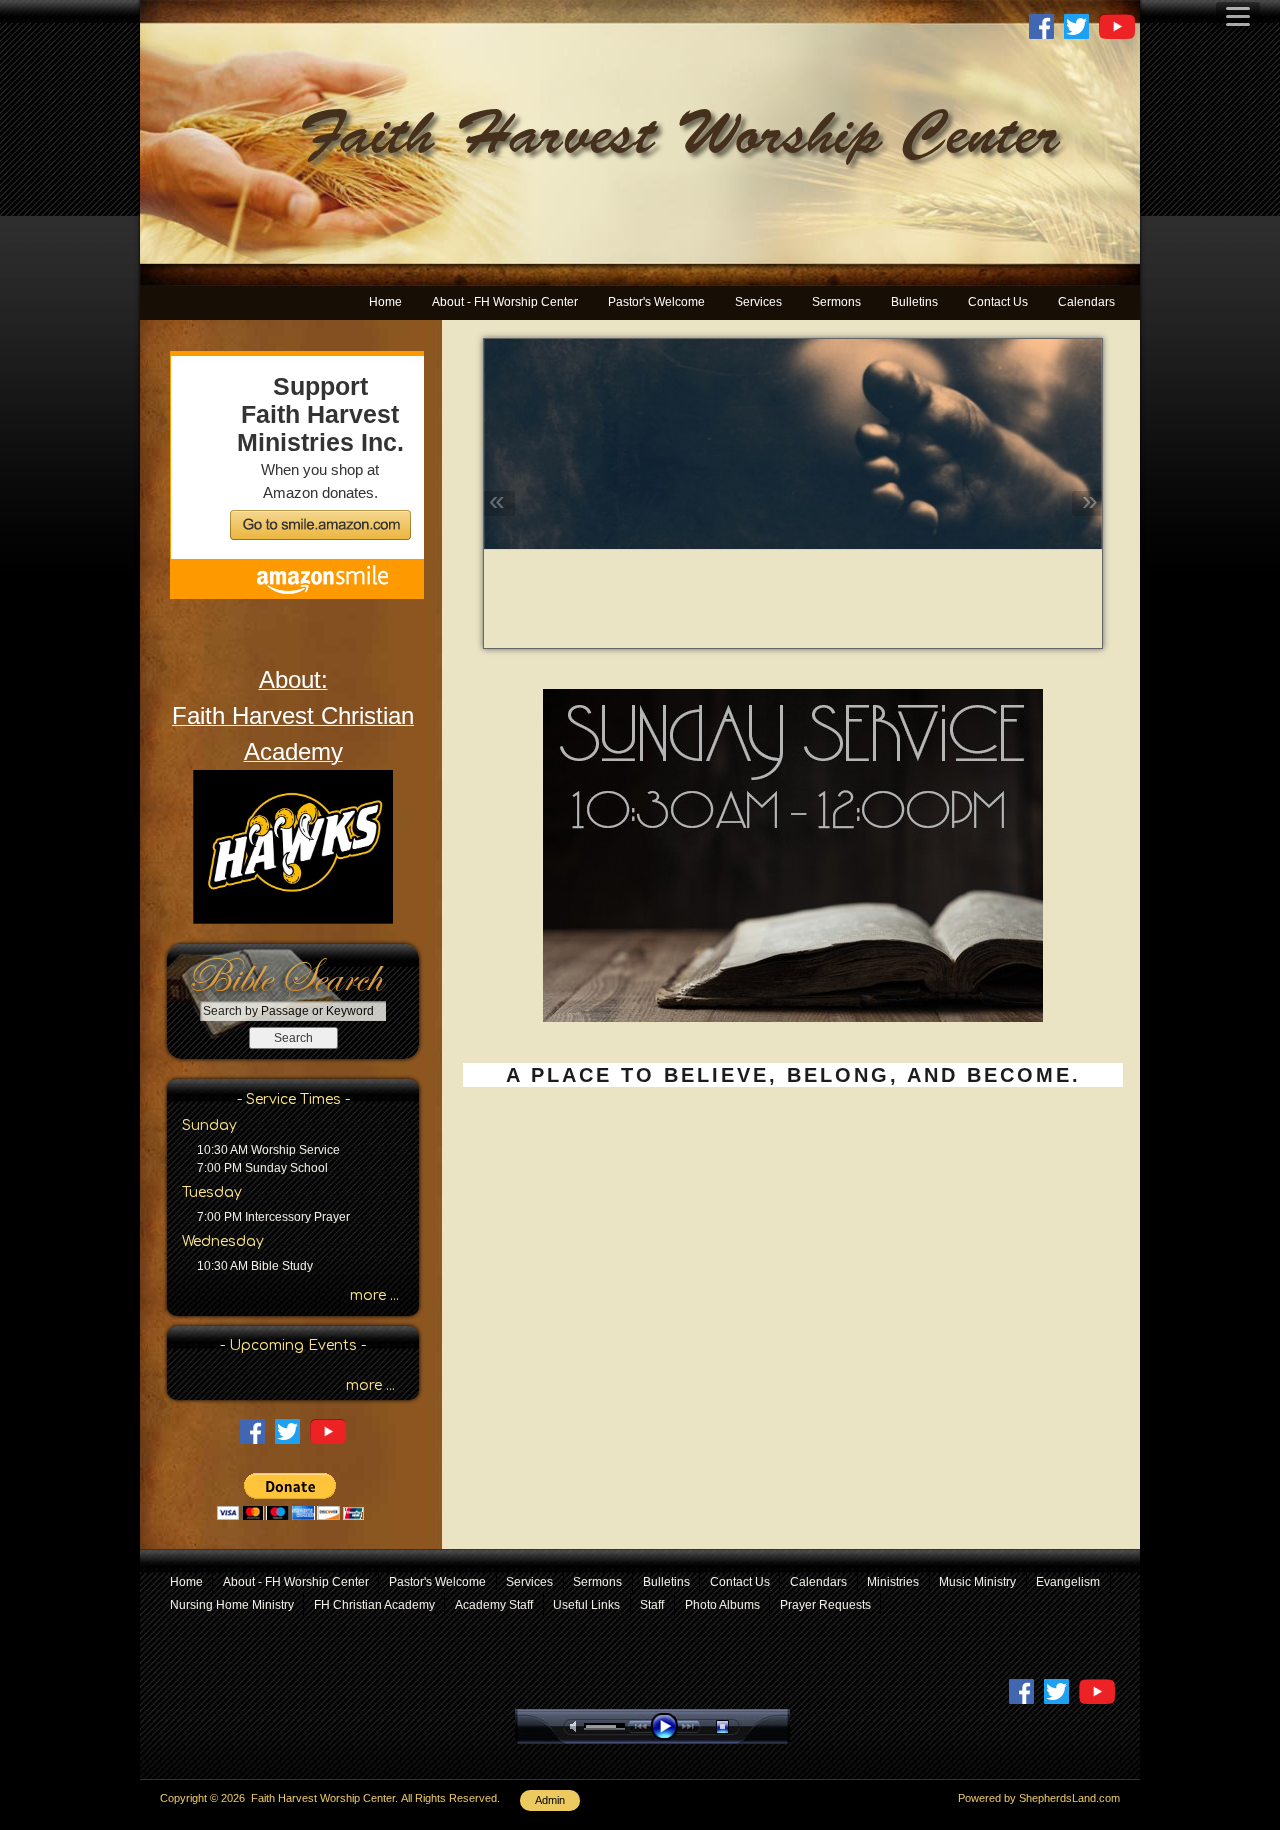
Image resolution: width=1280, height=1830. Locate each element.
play (669, 1726)
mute (577, 1726)
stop (740, 1726)
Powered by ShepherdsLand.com (1039, 1798)
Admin (550, 1800)
